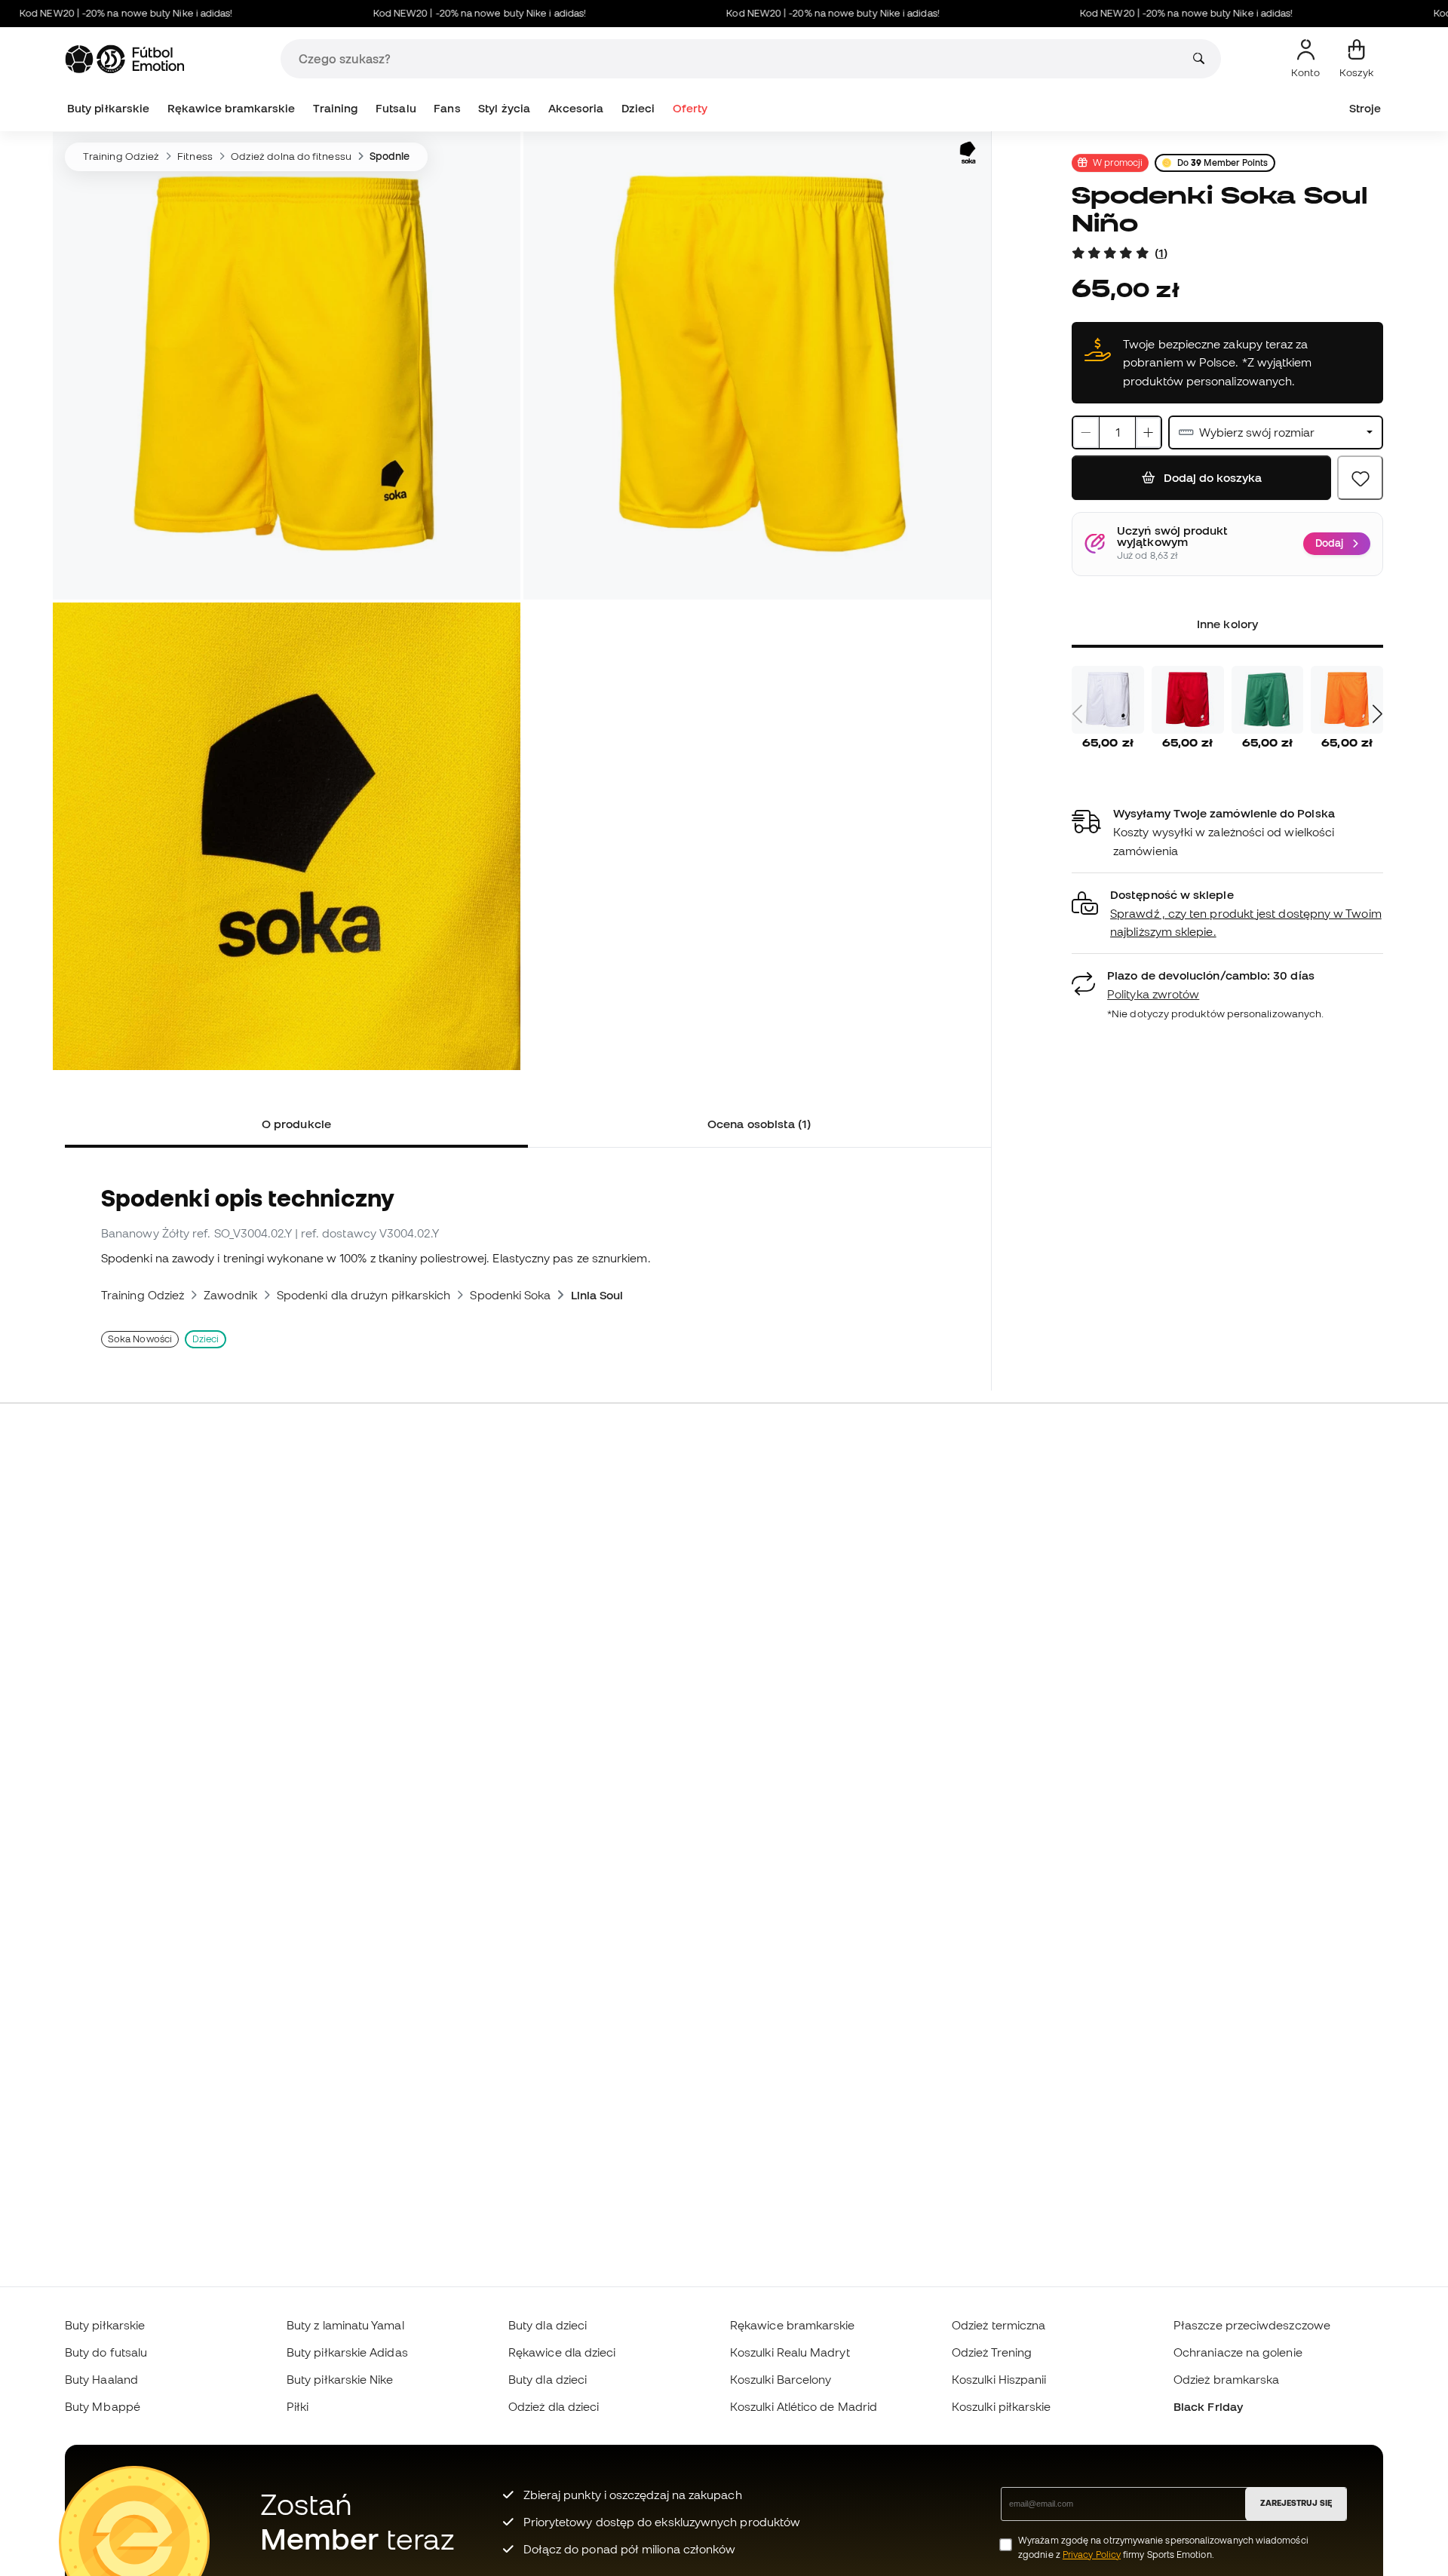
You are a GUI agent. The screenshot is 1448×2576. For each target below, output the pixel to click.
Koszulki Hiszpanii (999, 2379)
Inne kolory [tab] (1227, 624)
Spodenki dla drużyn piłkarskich (364, 1295)
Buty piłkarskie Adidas (347, 2352)
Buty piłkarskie (108, 108)
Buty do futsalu (106, 2352)
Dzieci (638, 108)
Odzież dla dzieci (554, 2406)
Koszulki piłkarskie (1001, 2406)
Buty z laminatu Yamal (345, 2325)
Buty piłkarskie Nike (340, 2379)
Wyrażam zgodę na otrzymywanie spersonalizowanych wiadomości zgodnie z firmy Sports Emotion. (1163, 2547)
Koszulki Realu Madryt (790, 2352)
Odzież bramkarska (1226, 2379)
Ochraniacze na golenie (1238, 2352)
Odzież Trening (992, 2352)
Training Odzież (121, 156)
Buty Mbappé (103, 2406)
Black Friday (1208, 2406)
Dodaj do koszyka (1211, 477)
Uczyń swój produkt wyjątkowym (1172, 537)
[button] (1227, 914)
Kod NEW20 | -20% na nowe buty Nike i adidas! (431, 13)
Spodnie (390, 156)
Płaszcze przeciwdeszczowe (1252, 2325)
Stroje (1365, 108)
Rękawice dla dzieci (562, 2352)
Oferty (690, 108)
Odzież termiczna (999, 2325)
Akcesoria (576, 108)
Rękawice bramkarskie (232, 108)
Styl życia (504, 108)
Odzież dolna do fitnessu (291, 156)
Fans (447, 108)
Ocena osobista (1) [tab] (759, 1124)
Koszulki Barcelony (781, 2379)
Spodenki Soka (510, 1295)
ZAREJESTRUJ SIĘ (1296, 2503)
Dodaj (1329, 543)
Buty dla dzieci (548, 2325)
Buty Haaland (101, 2379)
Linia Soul (597, 1295)
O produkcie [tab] (296, 1124)
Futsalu (396, 108)
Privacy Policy (1092, 2555)
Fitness (195, 156)
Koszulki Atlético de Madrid (804, 2406)
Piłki (298, 2406)
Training (336, 108)
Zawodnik (230, 1295)
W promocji (1118, 162)
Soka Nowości (140, 1339)
